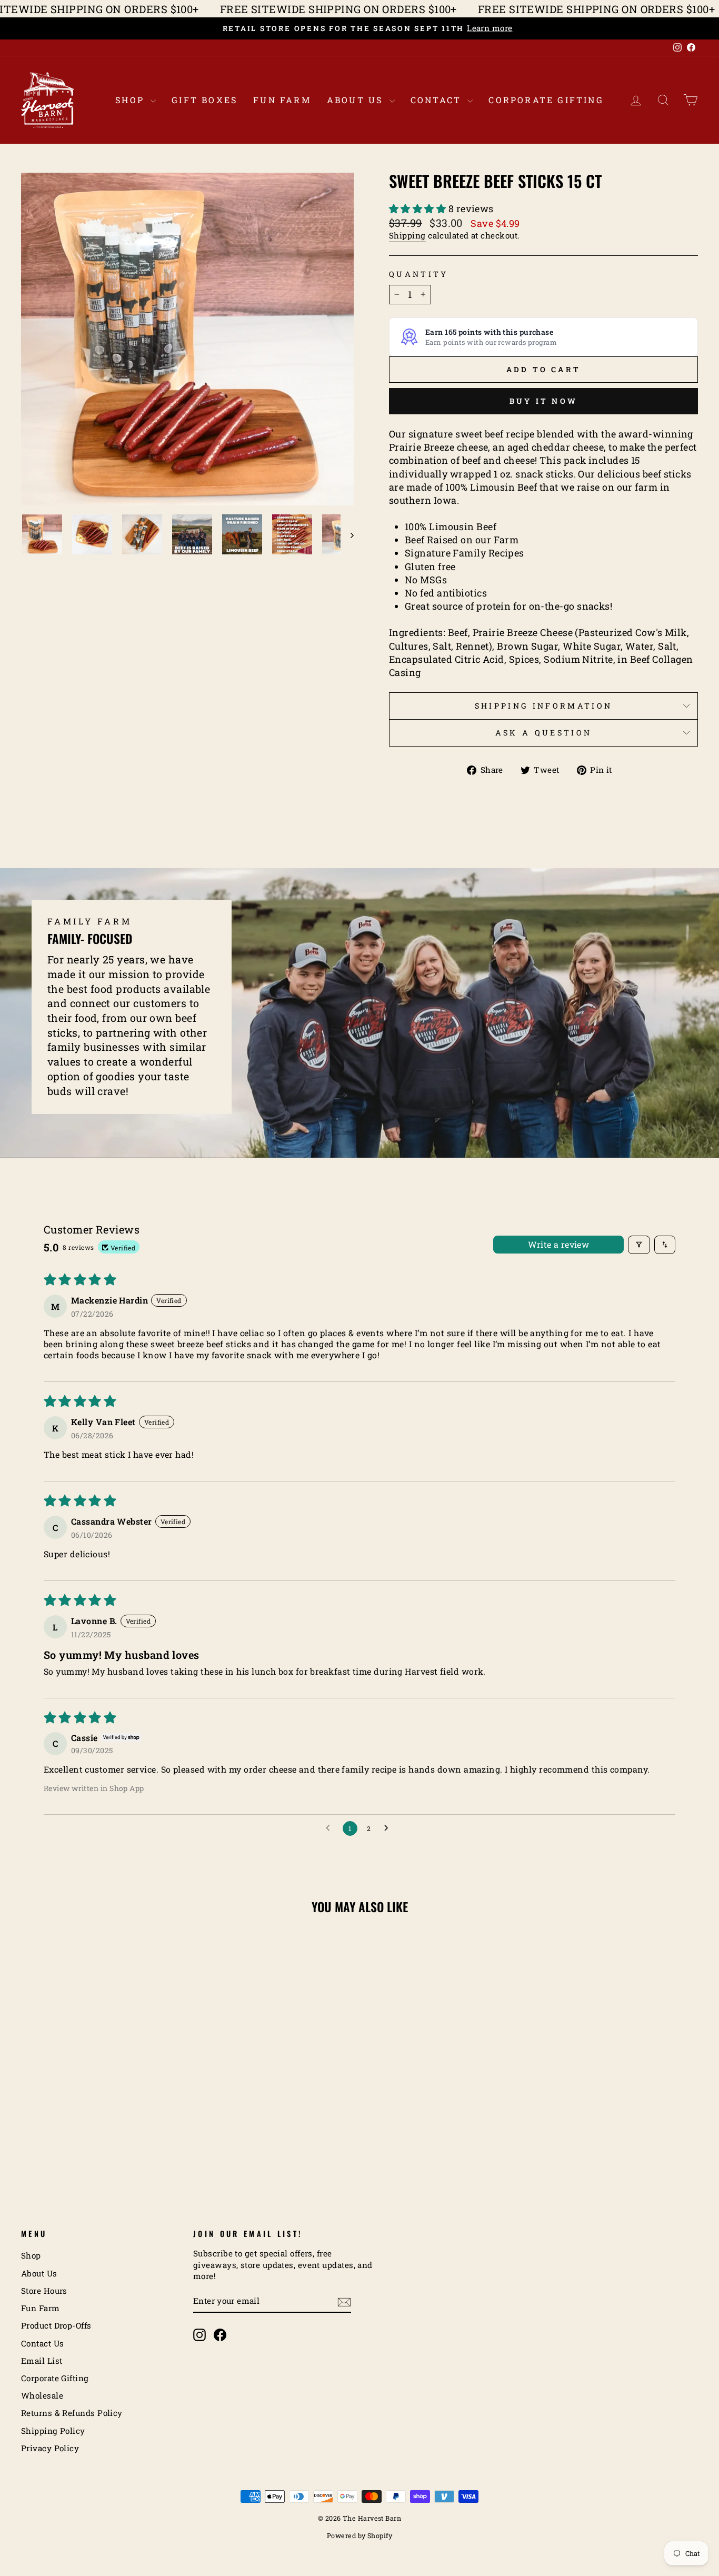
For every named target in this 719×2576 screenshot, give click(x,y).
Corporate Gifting (546, 100)
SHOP (132, 100)
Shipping (407, 235)
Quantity (419, 274)
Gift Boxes (204, 100)
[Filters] (639, 1245)
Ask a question (543, 733)
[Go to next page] (389, 1828)
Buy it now (543, 401)
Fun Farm (282, 100)
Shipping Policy (53, 2431)
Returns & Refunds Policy (72, 2413)
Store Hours (44, 2291)
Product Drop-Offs (56, 2325)
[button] (419, 208)
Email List (42, 2361)
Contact (438, 100)
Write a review (559, 1244)
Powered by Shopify (359, 2535)
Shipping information (543, 706)
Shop (31, 2255)
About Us (357, 100)
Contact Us (43, 2343)
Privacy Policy (50, 2448)
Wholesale (42, 2395)
